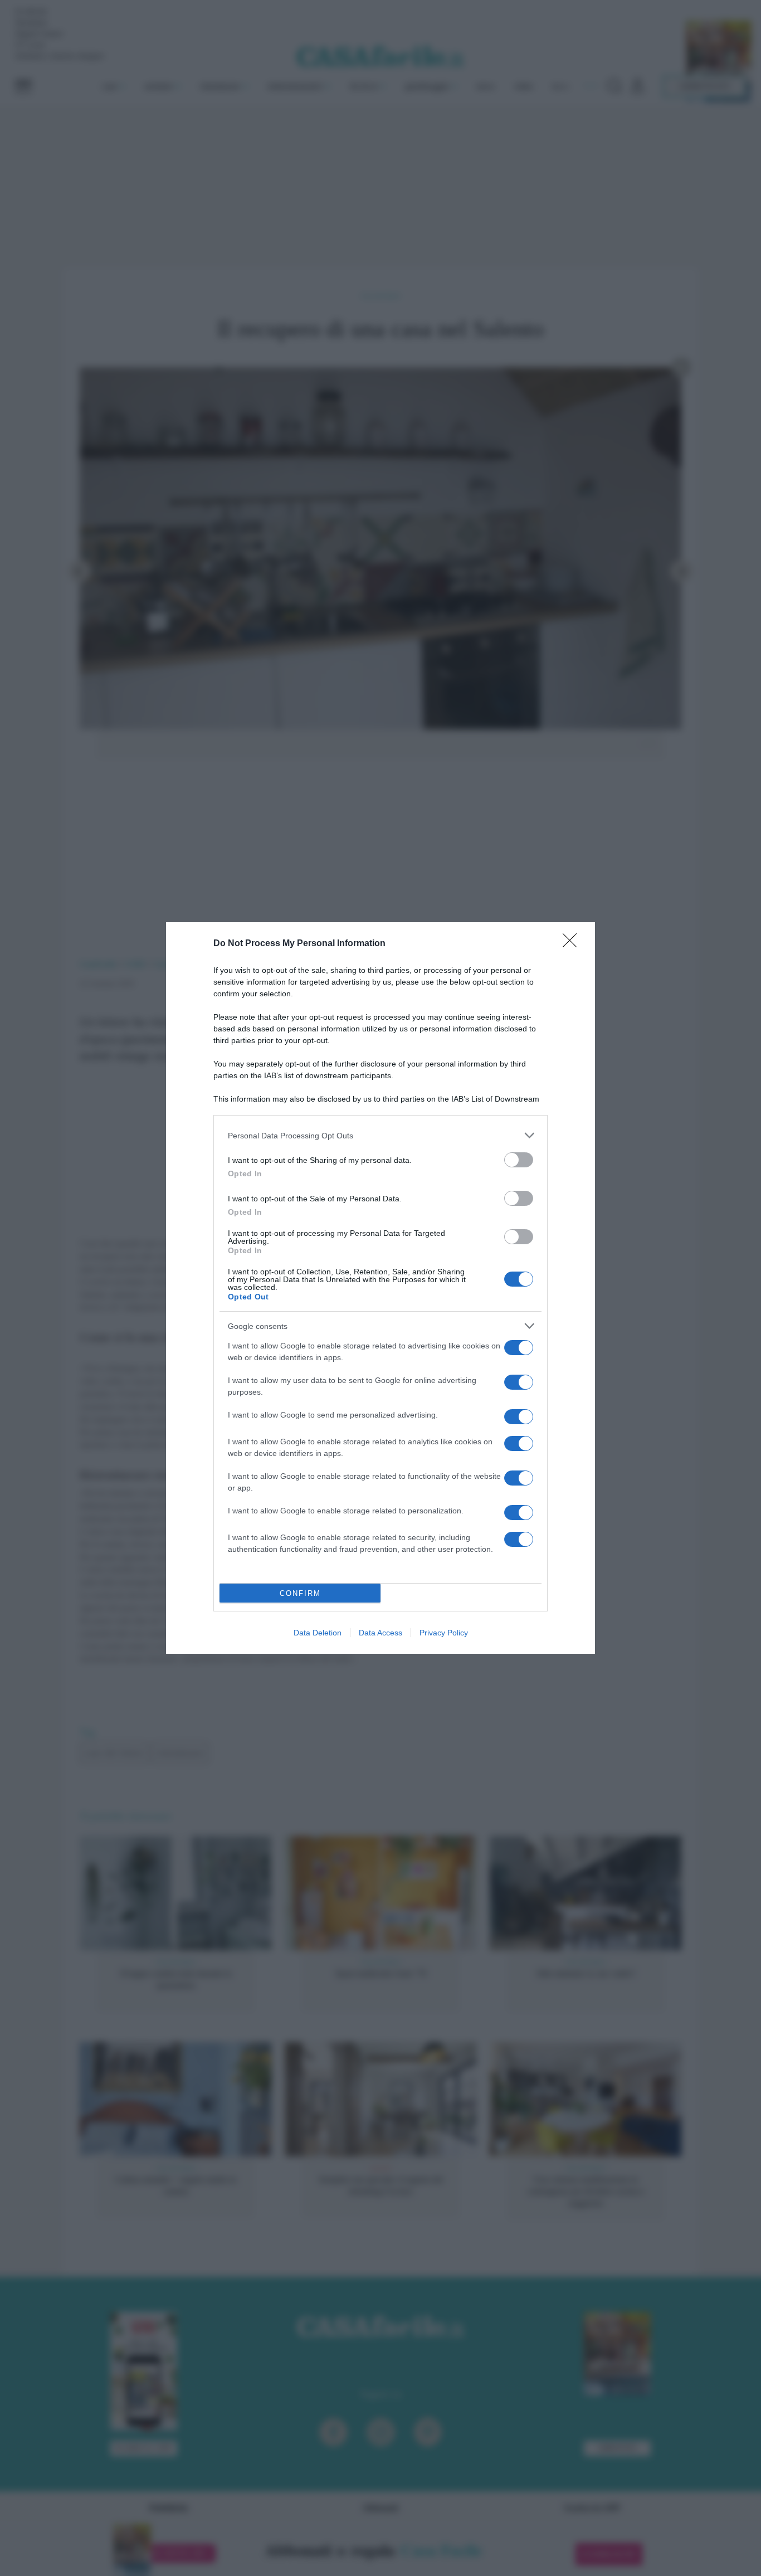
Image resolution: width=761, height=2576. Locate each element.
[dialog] (380, 1288)
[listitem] (380, 1135)
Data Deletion (318, 1633)
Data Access (380, 1633)
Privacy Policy (444, 1633)
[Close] (573, 944)
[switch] (519, 1160)
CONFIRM (300, 1593)
